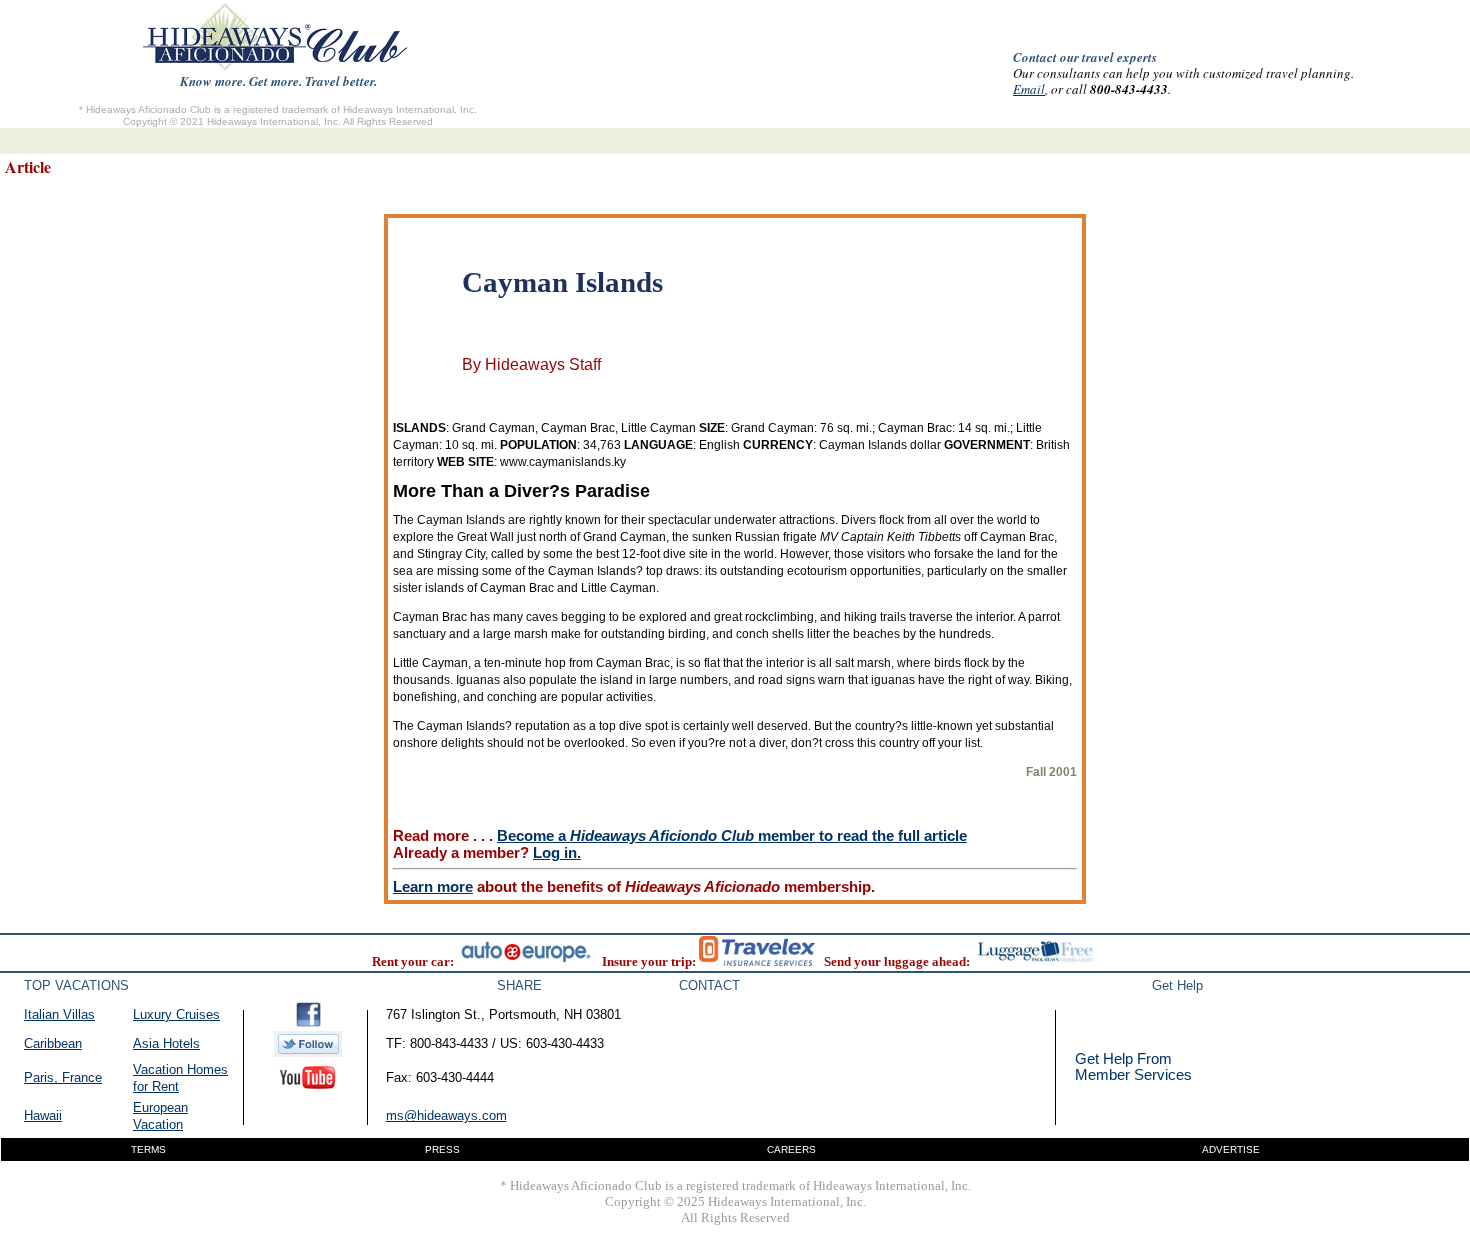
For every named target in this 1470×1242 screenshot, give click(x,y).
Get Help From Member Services (1133, 1066)
